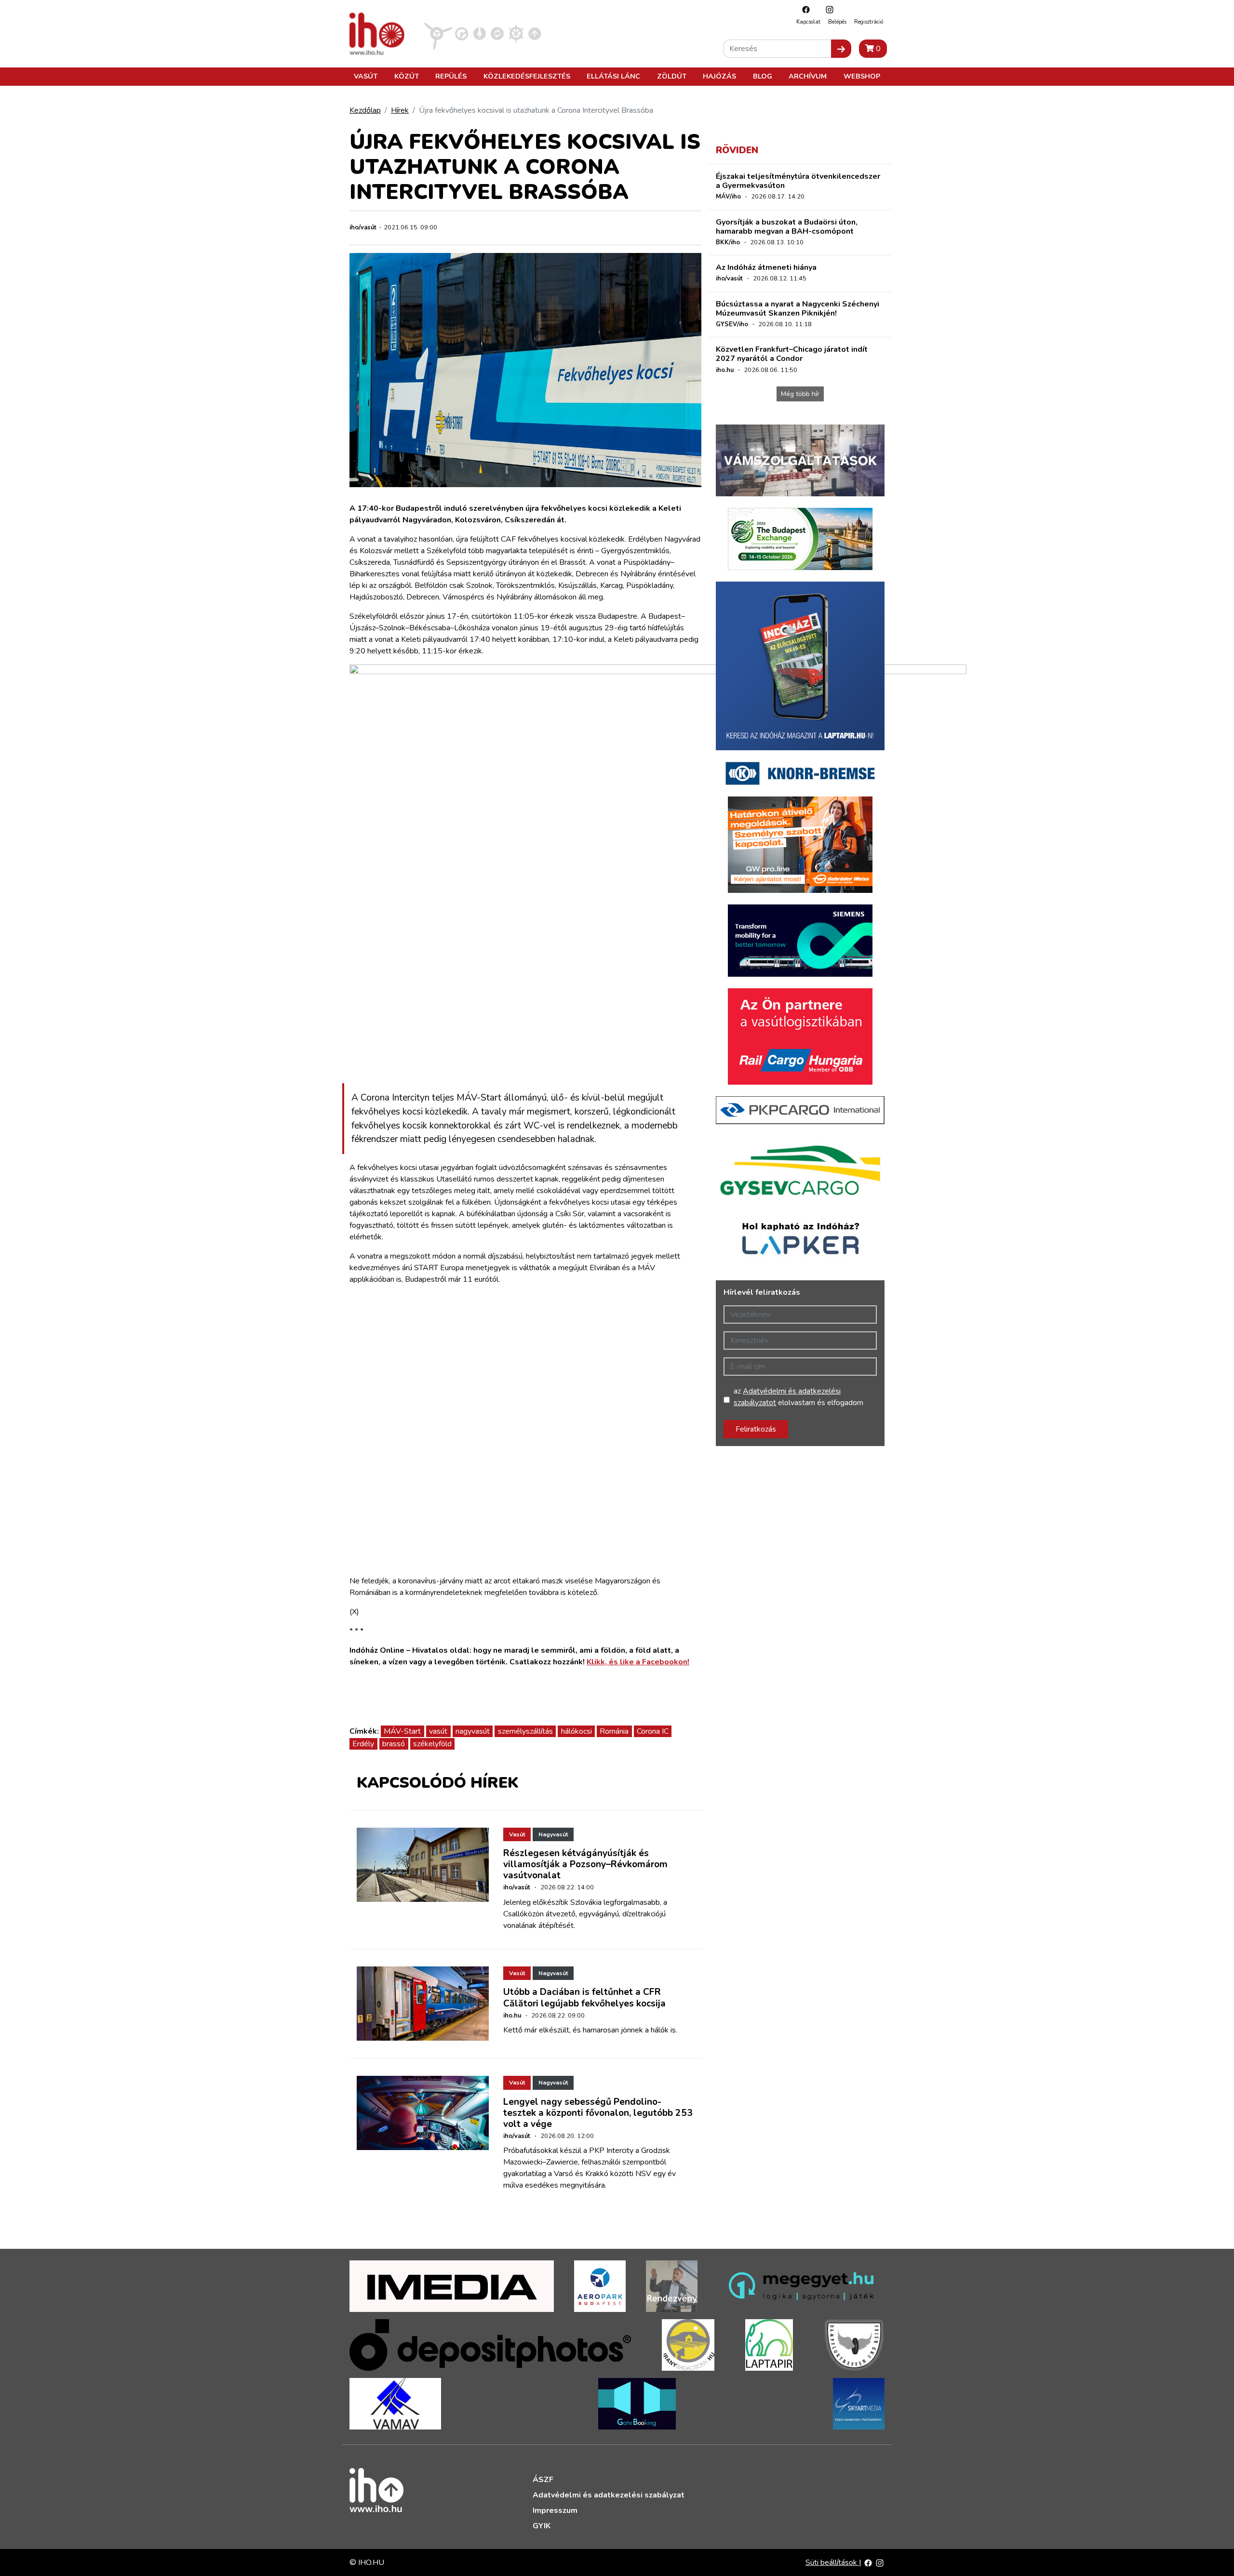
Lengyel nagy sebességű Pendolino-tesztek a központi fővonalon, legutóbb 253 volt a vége (598, 2113)
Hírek (400, 110)
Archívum (808, 76)
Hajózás (719, 76)
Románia (614, 1731)
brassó (394, 1744)
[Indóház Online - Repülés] (438, 33)
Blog (763, 76)
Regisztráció (869, 22)
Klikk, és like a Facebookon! (638, 1662)
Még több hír (800, 394)
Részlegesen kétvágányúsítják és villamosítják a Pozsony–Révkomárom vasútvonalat (585, 1864)
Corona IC (653, 1731)
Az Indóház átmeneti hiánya (766, 267)
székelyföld (432, 1744)
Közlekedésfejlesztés (527, 76)
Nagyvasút (553, 1834)
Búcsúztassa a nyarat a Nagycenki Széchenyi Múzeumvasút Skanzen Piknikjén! (798, 309)
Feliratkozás (756, 1429)
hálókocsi (577, 1731)
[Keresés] (841, 49)
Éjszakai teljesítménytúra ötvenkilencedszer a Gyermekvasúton (798, 181)
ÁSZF (543, 2480)
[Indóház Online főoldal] (535, 33)
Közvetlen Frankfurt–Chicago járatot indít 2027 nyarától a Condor (792, 354)
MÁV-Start (402, 1731)
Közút (407, 76)
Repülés (451, 76)
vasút (438, 1731)
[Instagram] (827, 9)
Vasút (366, 76)
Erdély (363, 1744)
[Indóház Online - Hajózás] (516, 33)
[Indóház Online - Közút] (462, 33)
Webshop (862, 76)
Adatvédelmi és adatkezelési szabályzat (609, 2495)
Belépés (837, 22)
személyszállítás (525, 1731)
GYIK (542, 2526)
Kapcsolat (808, 22)
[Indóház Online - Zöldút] (497, 33)
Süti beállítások (832, 2563)
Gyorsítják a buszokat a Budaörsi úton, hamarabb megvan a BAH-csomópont (787, 227)
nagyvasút (473, 1731)
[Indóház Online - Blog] (479, 33)
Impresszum (555, 2510)
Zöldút (672, 76)
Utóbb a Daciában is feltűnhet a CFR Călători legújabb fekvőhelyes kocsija (584, 1998)
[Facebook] (804, 9)
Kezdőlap (365, 110)
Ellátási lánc (613, 76)
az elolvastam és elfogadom (798, 1397)
